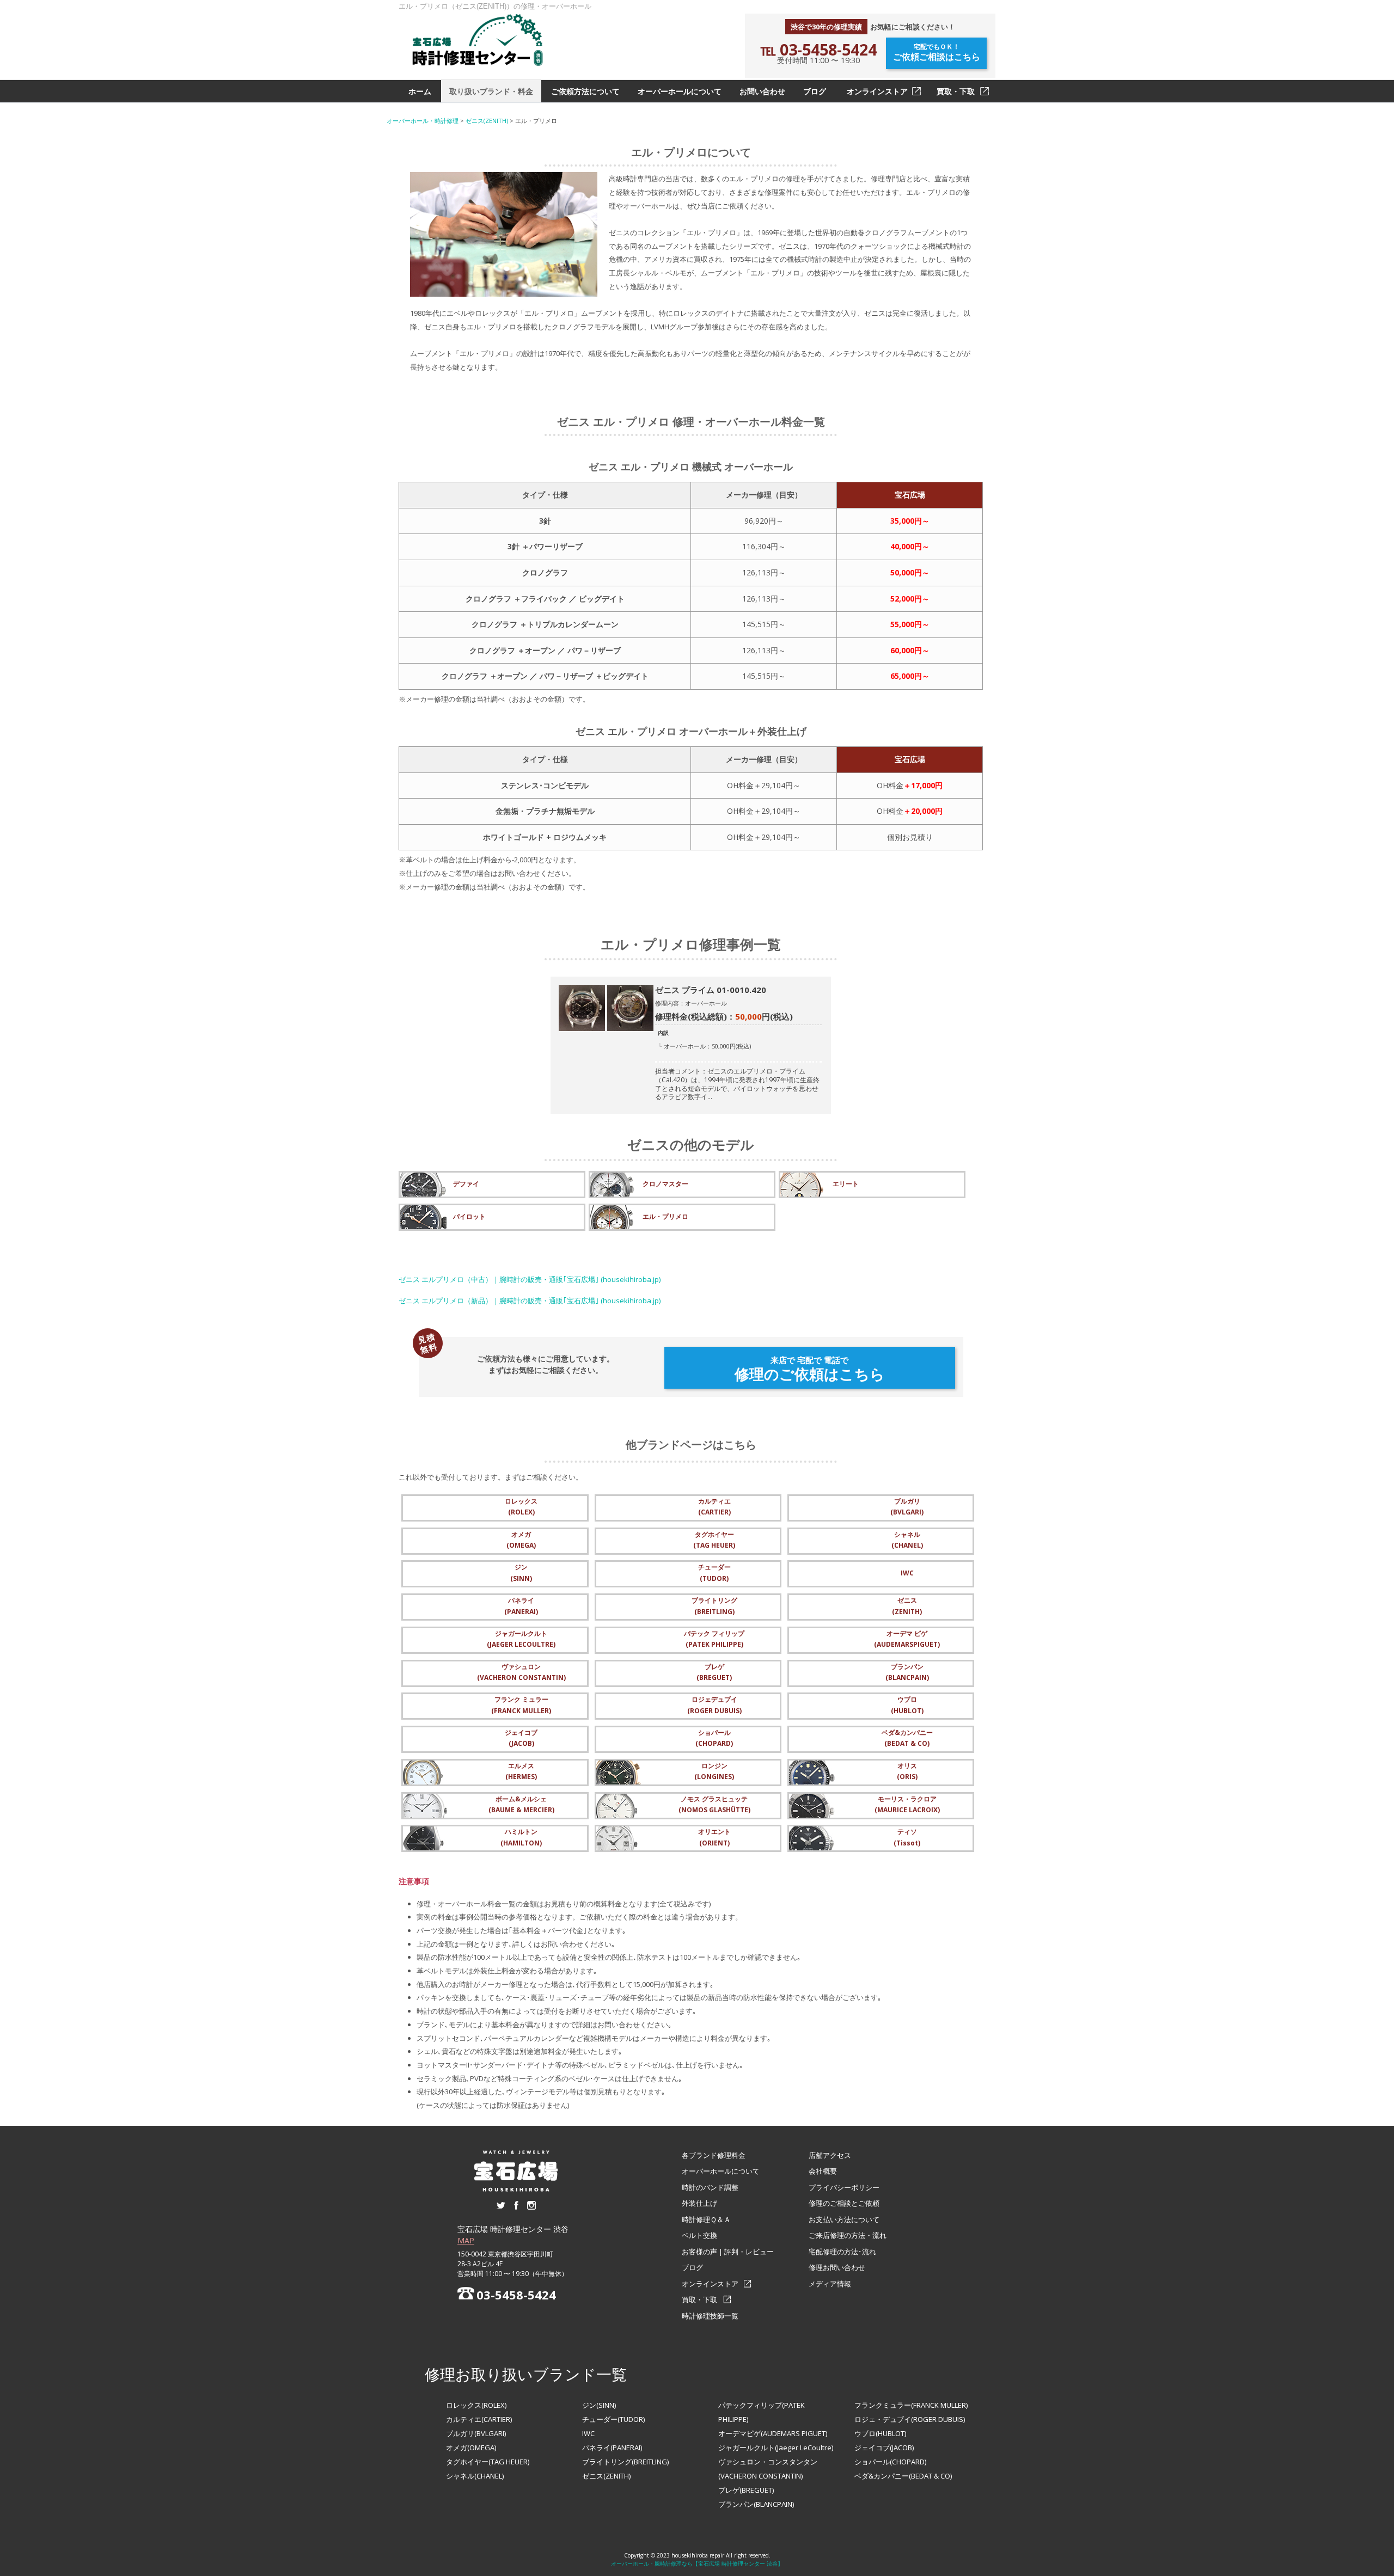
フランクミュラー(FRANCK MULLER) (911, 2405)
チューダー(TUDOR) (613, 2419)
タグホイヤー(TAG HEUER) (488, 2462)
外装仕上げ (699, 2203)
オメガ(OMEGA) (471, 2448)
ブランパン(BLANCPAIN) (756, 2504)
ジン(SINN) (599, 2405)
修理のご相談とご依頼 (844, 2203)
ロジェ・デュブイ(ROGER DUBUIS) (910, 2419)
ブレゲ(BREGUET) (746, 2490)
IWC (588, 2433)
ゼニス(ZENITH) (606, 2476)
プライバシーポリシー (844, 2187)
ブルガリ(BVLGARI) (476, 2433)
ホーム (420, 91)
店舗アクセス (830, 2155)
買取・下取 (956, 91)
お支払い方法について (844, 2219)
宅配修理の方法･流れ (842, 2252)
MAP (466, 2240)
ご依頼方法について (585, 91)
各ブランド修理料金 (714, 2155)
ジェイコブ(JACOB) (884, 2448)
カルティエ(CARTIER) (479, 2419)
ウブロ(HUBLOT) (880, 2433)
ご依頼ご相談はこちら (937, 53)
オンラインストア (877, 91)
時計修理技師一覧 (710, 2316)
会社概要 (823, 2171)
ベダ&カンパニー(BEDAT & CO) (903, 2476)
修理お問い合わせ (837, 2267)
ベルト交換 (699, 2235)
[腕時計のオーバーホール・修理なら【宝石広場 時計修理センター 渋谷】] (478, 40)
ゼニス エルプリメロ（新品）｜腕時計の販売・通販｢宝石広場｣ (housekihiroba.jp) (530, 1301)
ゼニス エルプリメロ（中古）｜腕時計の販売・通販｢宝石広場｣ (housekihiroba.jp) (530, 1279)
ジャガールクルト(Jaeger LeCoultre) (776, 2448)
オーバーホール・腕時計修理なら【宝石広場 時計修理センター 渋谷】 (697, 2563)
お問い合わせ (762, 91)
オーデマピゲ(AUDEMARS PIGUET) (773, 2433)
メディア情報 (830, 2284)
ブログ (815, 91)
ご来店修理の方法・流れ (848, 2235)
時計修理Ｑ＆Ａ (706, 2219)
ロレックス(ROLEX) (476, 2405)
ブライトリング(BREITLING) (625, 2462)
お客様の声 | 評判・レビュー (728, 2252)
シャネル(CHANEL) (475, 2476)
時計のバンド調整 (710, 2187)
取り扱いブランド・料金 (491, 91)
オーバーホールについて (680, 91)
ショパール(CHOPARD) (890, 2462)
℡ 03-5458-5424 (818, 49)
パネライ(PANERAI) (612, 2448)
